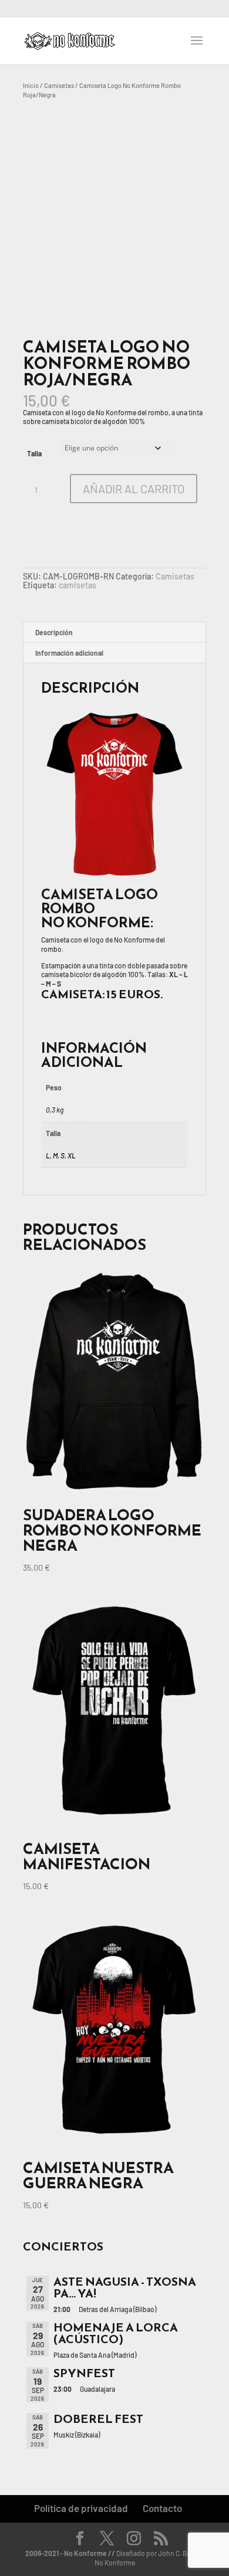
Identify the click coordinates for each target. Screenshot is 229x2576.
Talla (34, 453)
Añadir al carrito (134, 489)
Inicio (31, 85)
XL (72, 1155)
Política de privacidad (81, 2508)
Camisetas (59, 85)
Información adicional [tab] (69, 653)
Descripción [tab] (54, 632)
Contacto (162, 2508)
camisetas (78, 585)
